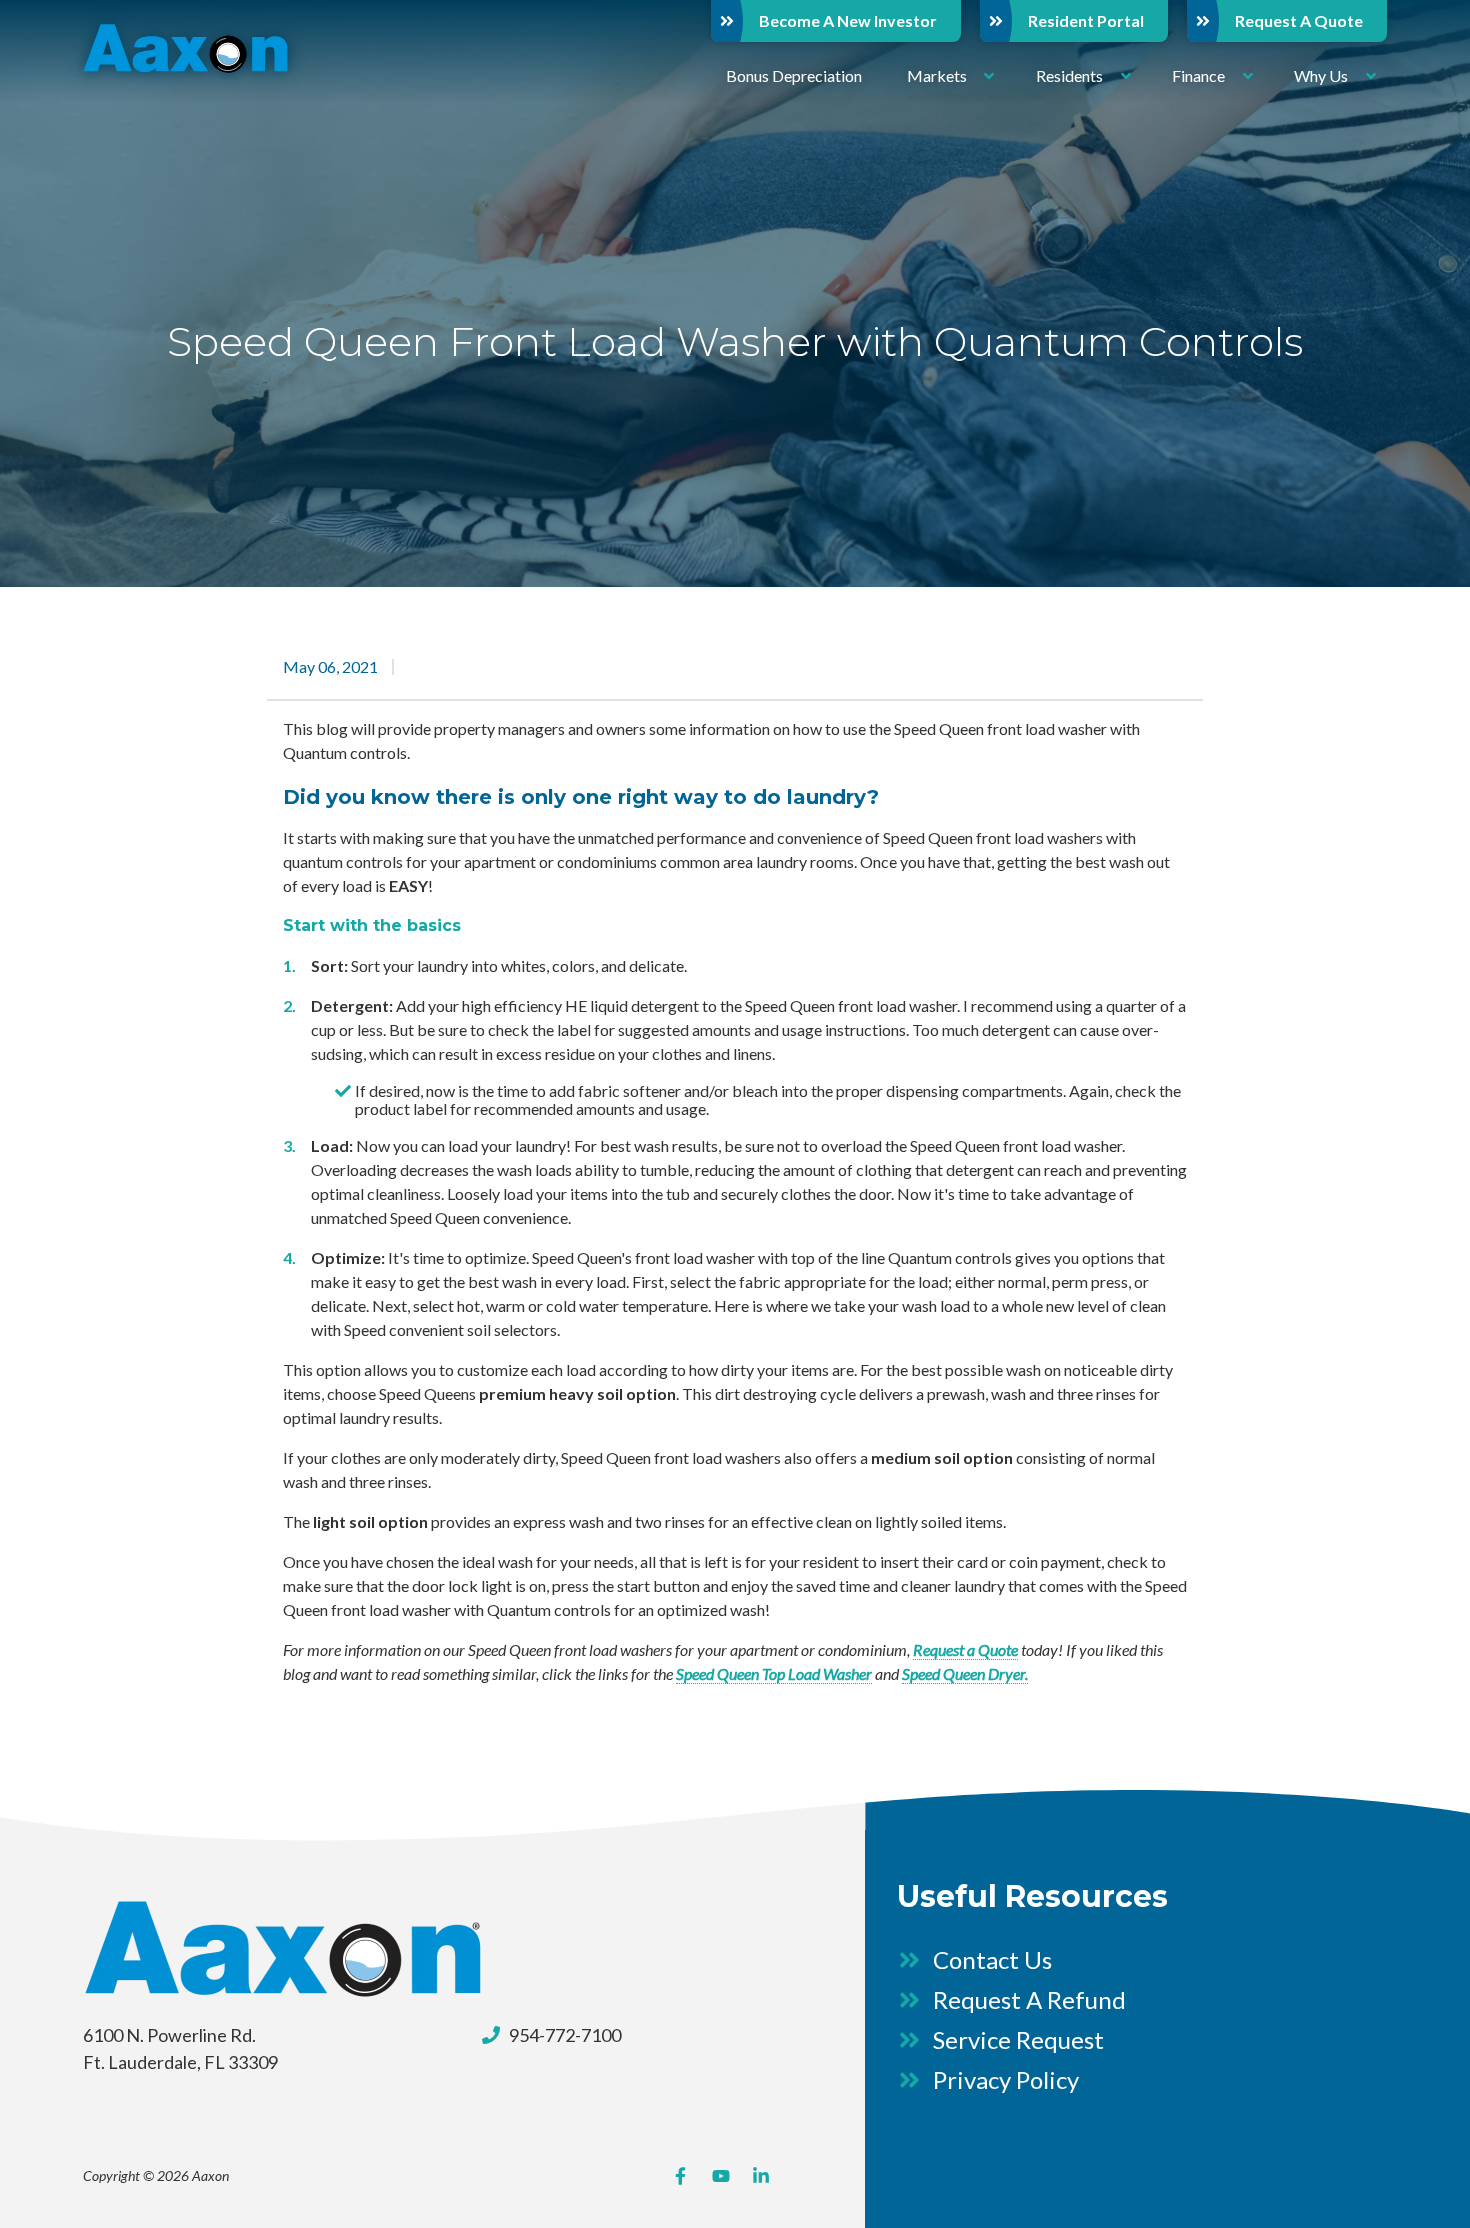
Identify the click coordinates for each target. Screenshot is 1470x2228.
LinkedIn (761, 2176)
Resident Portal (1086, 20)
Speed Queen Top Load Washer (774, 1673)
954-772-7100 (565, 2035)
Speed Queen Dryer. (965, 1673)
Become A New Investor (848, 20)
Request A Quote (1299, 20)
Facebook (681, 2176)
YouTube (721, 2176)
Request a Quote (965, 1649)
